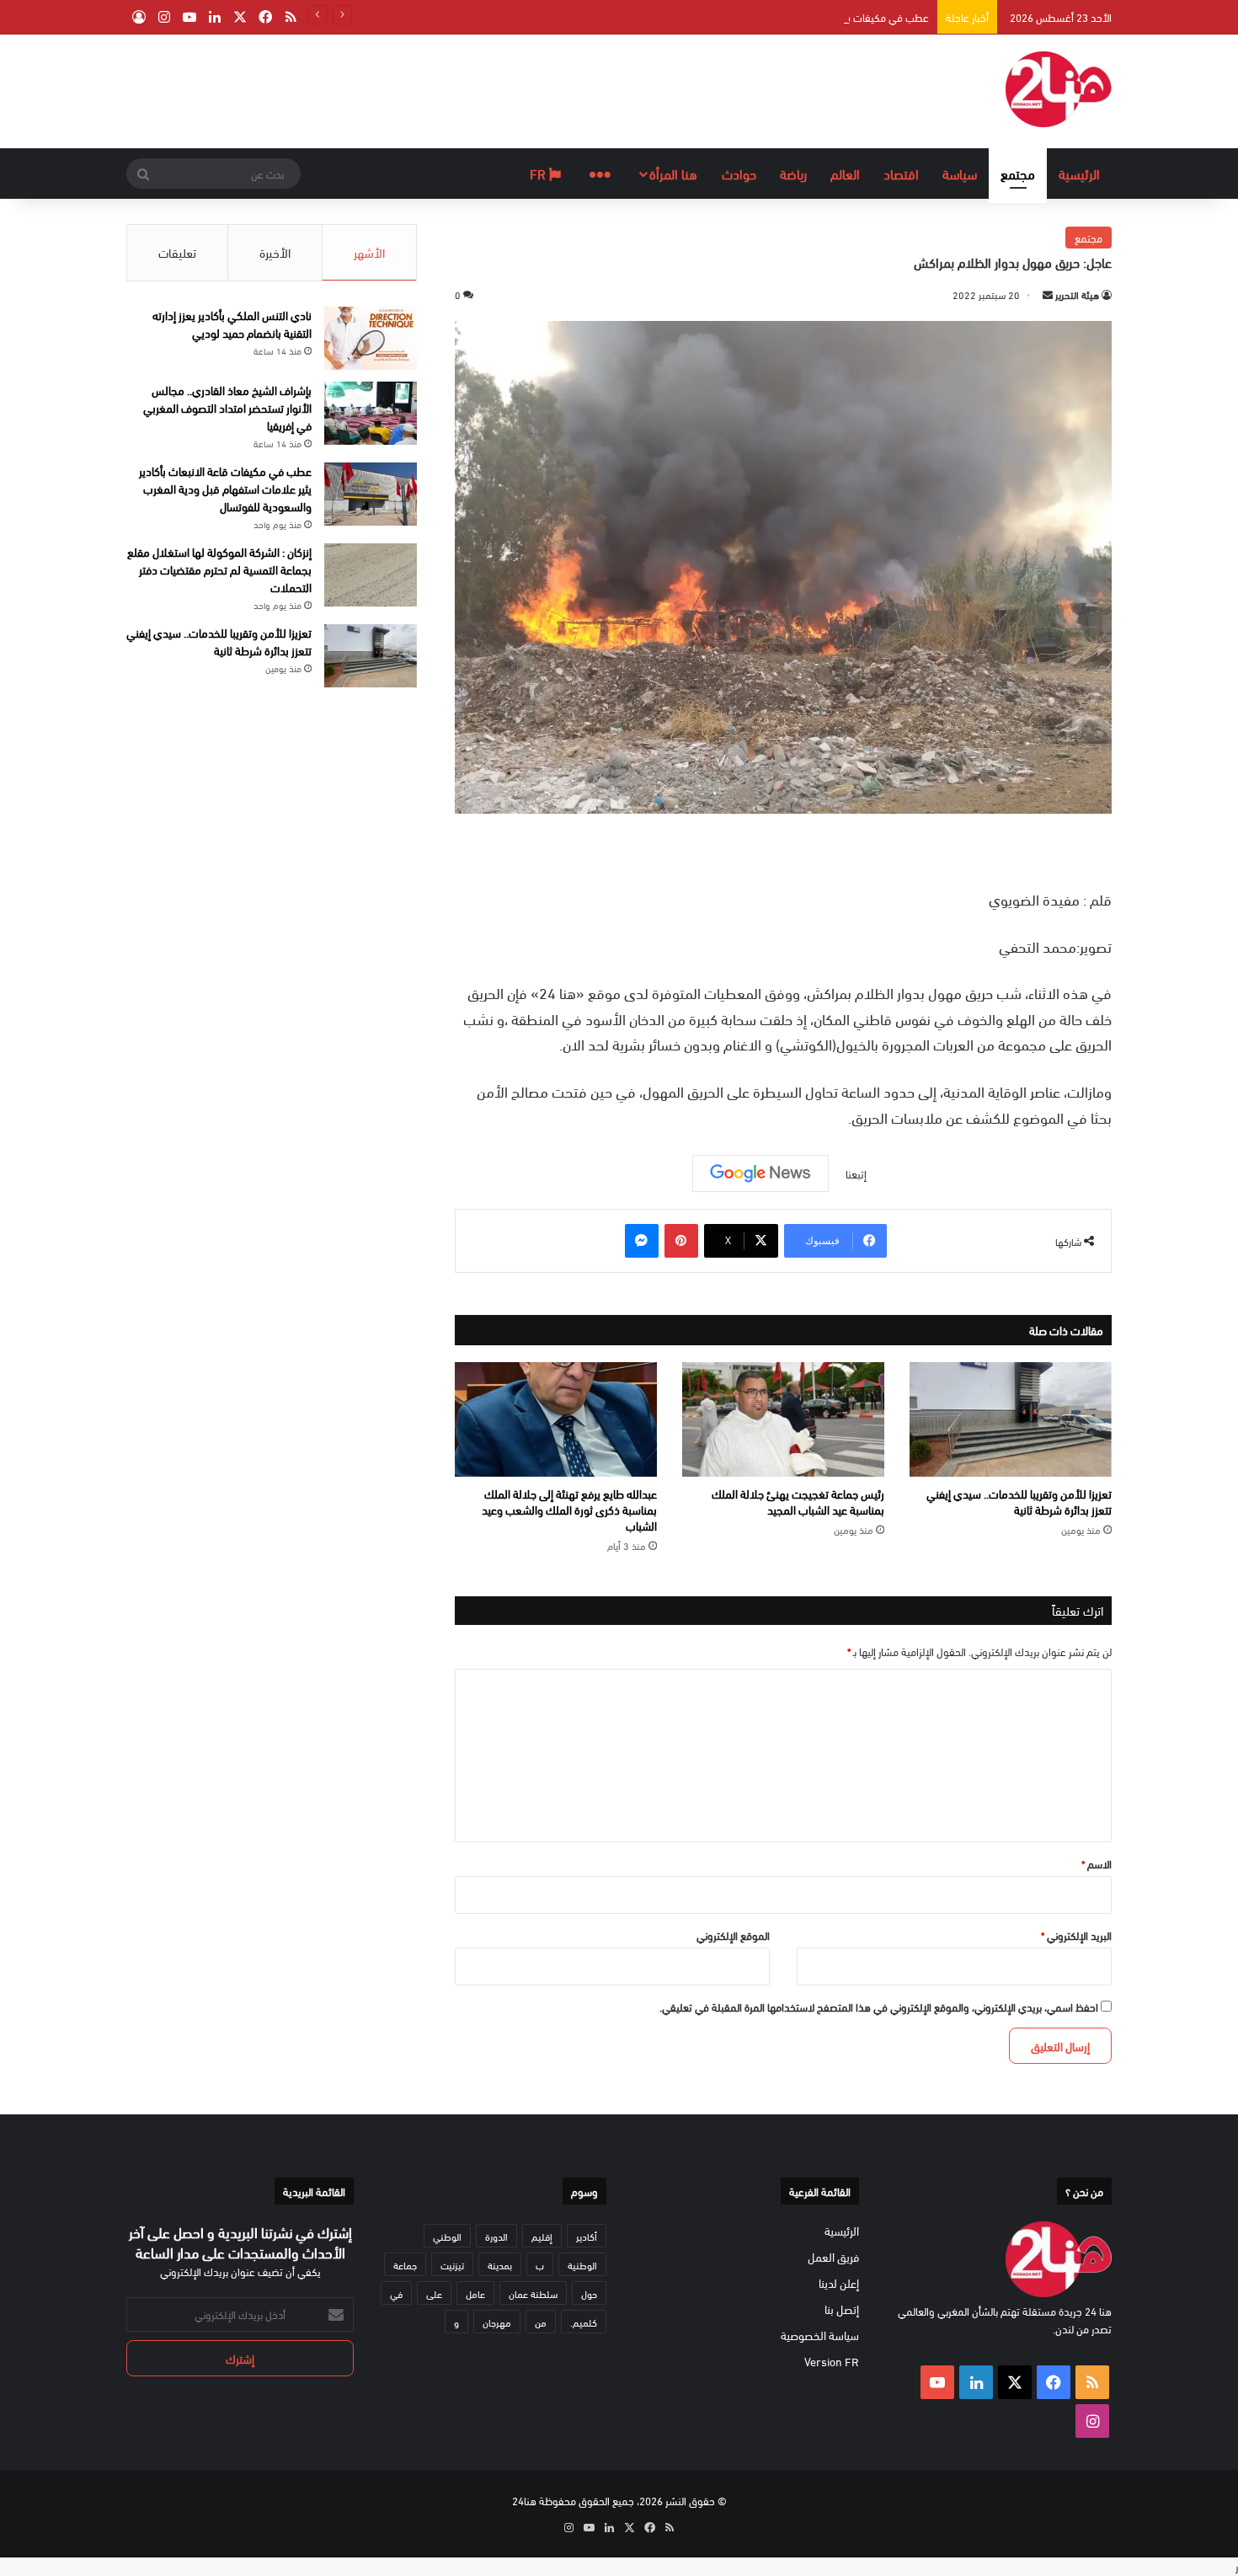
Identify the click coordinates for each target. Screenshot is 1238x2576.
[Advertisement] (451, 89)
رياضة (793, 173)
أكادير (587, 2236)
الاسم (1097, 1863)
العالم (845, 173)
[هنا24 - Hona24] (1059, 89)
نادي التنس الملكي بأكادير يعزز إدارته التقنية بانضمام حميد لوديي (232, 323)
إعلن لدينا (839, 2282)
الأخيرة (275, 252)
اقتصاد (901, 173)
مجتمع (1018, 173)
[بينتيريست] (681, 1241)
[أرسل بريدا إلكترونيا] (1048, 294)
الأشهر (369, 252)
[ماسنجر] (642, 1241)
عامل (475, 2293)
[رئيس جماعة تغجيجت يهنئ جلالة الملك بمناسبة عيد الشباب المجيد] (783, 1419)
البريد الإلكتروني (1076, 1935)
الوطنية (582, 2264)
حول (589, 2293)
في (396, 2293)
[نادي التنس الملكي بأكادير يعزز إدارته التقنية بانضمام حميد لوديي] (371, 338)
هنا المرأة (673, 173)
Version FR (832, 2361)
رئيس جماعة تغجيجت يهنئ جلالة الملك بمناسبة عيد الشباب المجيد (798, 1501)
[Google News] (760, 1173)
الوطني (447, 2236)
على (434, 2293)
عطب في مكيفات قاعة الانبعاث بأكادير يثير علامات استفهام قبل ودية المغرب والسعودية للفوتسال (722, 17)
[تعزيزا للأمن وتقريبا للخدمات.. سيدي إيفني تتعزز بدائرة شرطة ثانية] (1011, 1419)
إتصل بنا (842, 2309)
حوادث (739, 173)
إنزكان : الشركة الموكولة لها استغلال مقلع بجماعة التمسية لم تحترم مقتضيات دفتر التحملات (219, 569)
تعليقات (177, 252)
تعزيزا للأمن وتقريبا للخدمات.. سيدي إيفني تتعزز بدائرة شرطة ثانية (1019, 1501)
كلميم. (584, 2322)
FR (539, 173)
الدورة (496, 2236)
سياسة (960, 173)
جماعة (405, 2264)
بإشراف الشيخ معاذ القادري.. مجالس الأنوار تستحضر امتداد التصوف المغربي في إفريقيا (227, 407)
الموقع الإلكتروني (733, 1935)
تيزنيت (452, 2264)
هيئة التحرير (1077, 294)
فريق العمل (833, 2256)
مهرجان (497, 2322)
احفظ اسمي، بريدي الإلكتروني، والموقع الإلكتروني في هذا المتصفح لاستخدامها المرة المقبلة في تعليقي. (879, 2007)
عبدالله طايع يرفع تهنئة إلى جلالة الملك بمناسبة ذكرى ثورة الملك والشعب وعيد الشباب (569, 1509)
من (541, 2322)
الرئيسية (1079, 173)
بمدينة (500, 2264)
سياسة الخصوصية (820, 2335)
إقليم (542, 2236)
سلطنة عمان (533, 2293)
